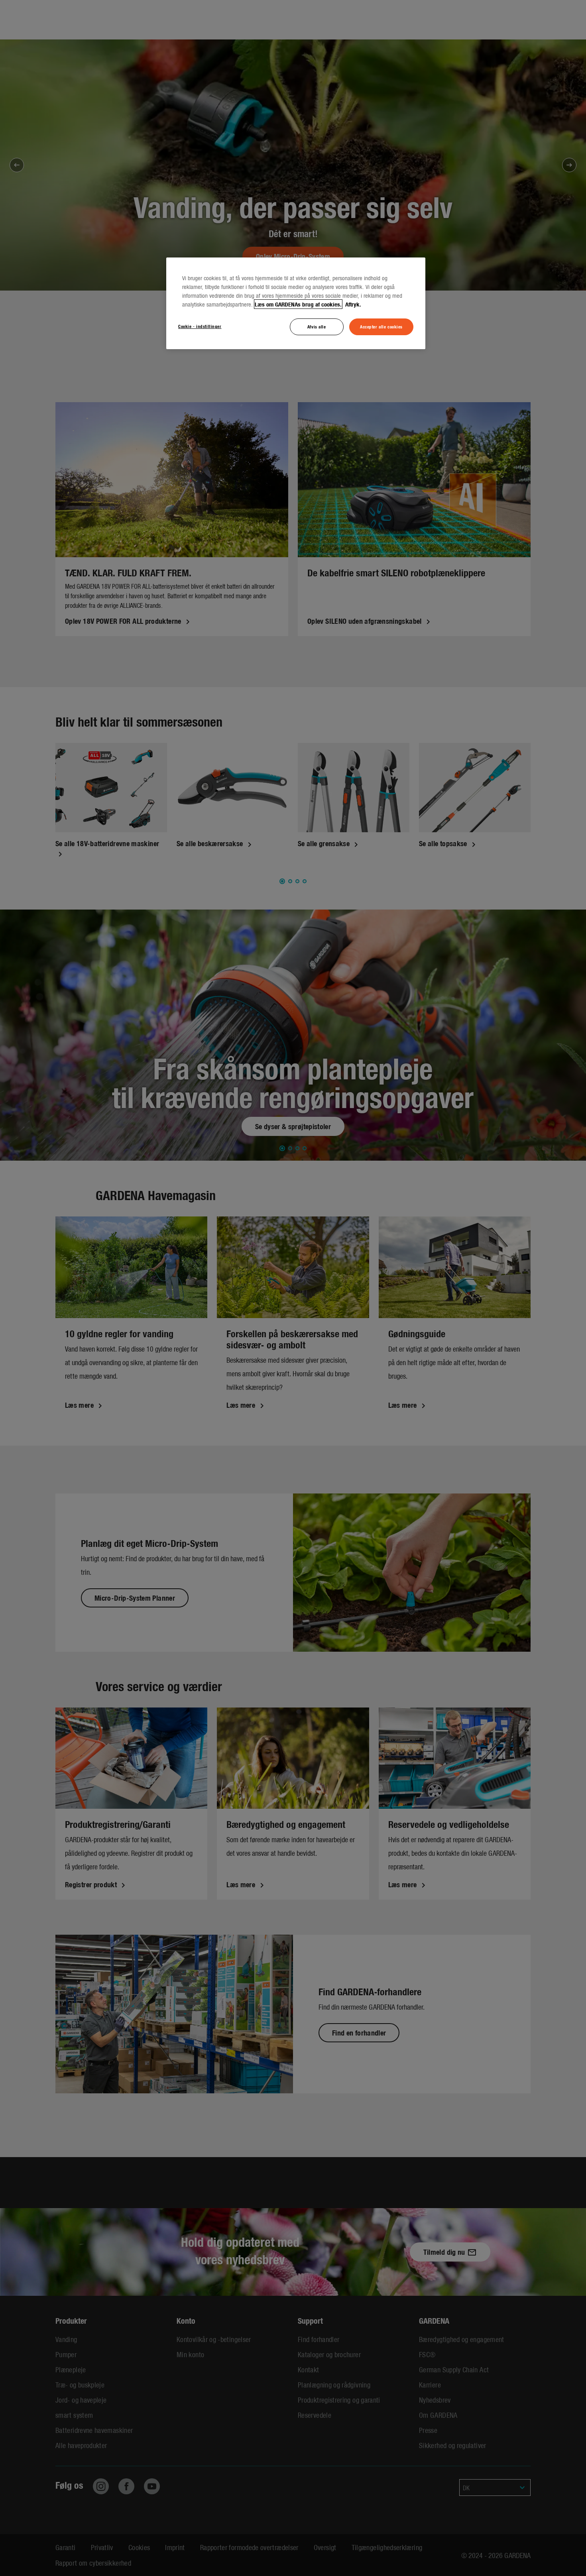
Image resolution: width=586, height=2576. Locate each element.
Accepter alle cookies (381, 326)
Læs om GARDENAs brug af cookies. (298, 304)
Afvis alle (317, 326)
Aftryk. (352, 304)
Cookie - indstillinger (200, 326)
